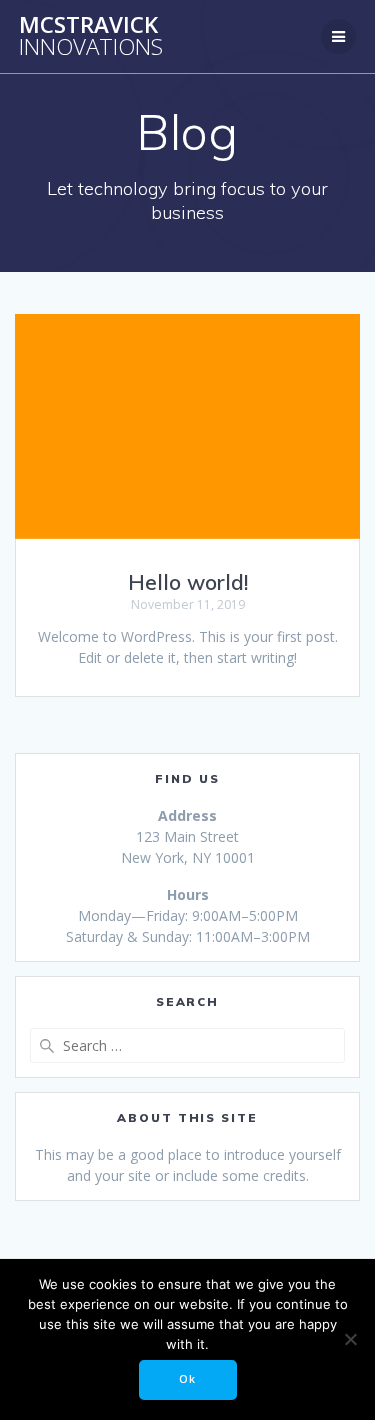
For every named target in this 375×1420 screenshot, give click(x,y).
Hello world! (188, 582)
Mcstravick (91, 36)
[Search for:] (187, 1045)
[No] (350, 1339)
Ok (187, 1379)
